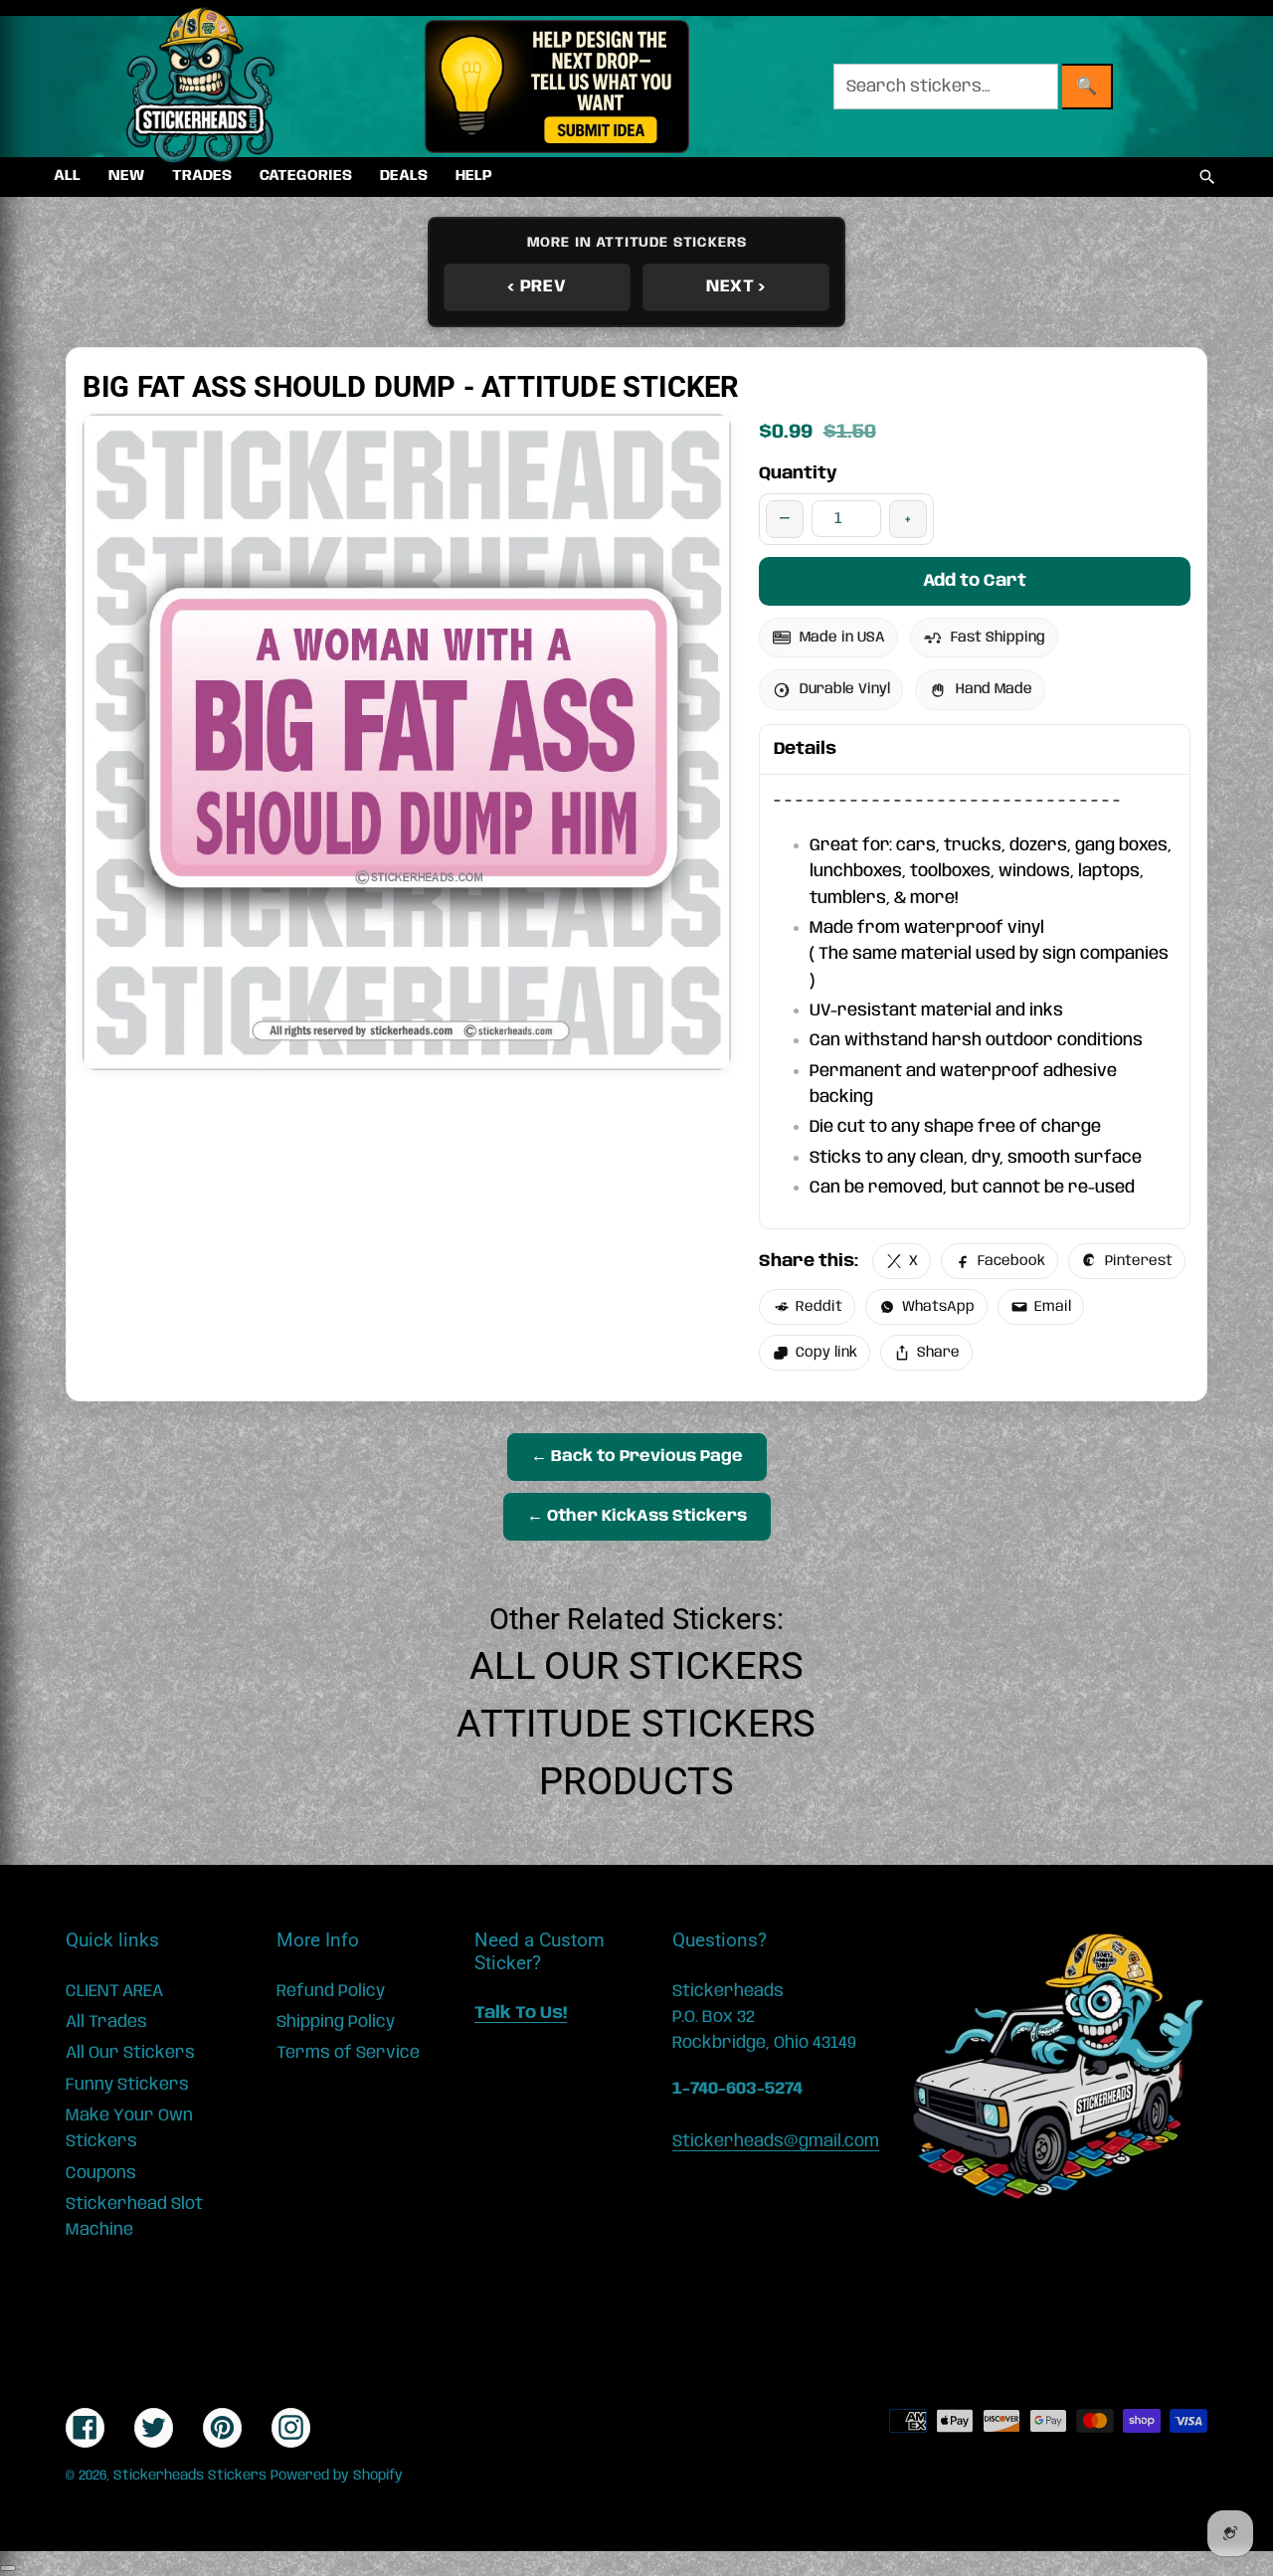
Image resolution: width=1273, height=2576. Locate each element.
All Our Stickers (636, 1666)
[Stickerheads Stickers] (201, 87)
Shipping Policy (336, 2022)
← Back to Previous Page (637, 1457)
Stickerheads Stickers (190, 2476)
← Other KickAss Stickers (637, 1516)
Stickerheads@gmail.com (776, 2141)
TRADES (202, 176)
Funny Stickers (127, 2085)
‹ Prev (537, 286)
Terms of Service (348, 2053)
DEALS (404, 176)
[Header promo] (556, 87)
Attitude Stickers (636, 1724)
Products (636, 1781)
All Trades (106, 2022)
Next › (736, 286)
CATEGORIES (306, 176)
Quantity (798, 473)
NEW (126, 176)
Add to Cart (975, 581)
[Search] (1207, 177)
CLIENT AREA (114, 1991)
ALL (67, 176)
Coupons (101, 2173)
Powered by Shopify (337, 2476)
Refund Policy (331, 1991)
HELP (474, 176)
